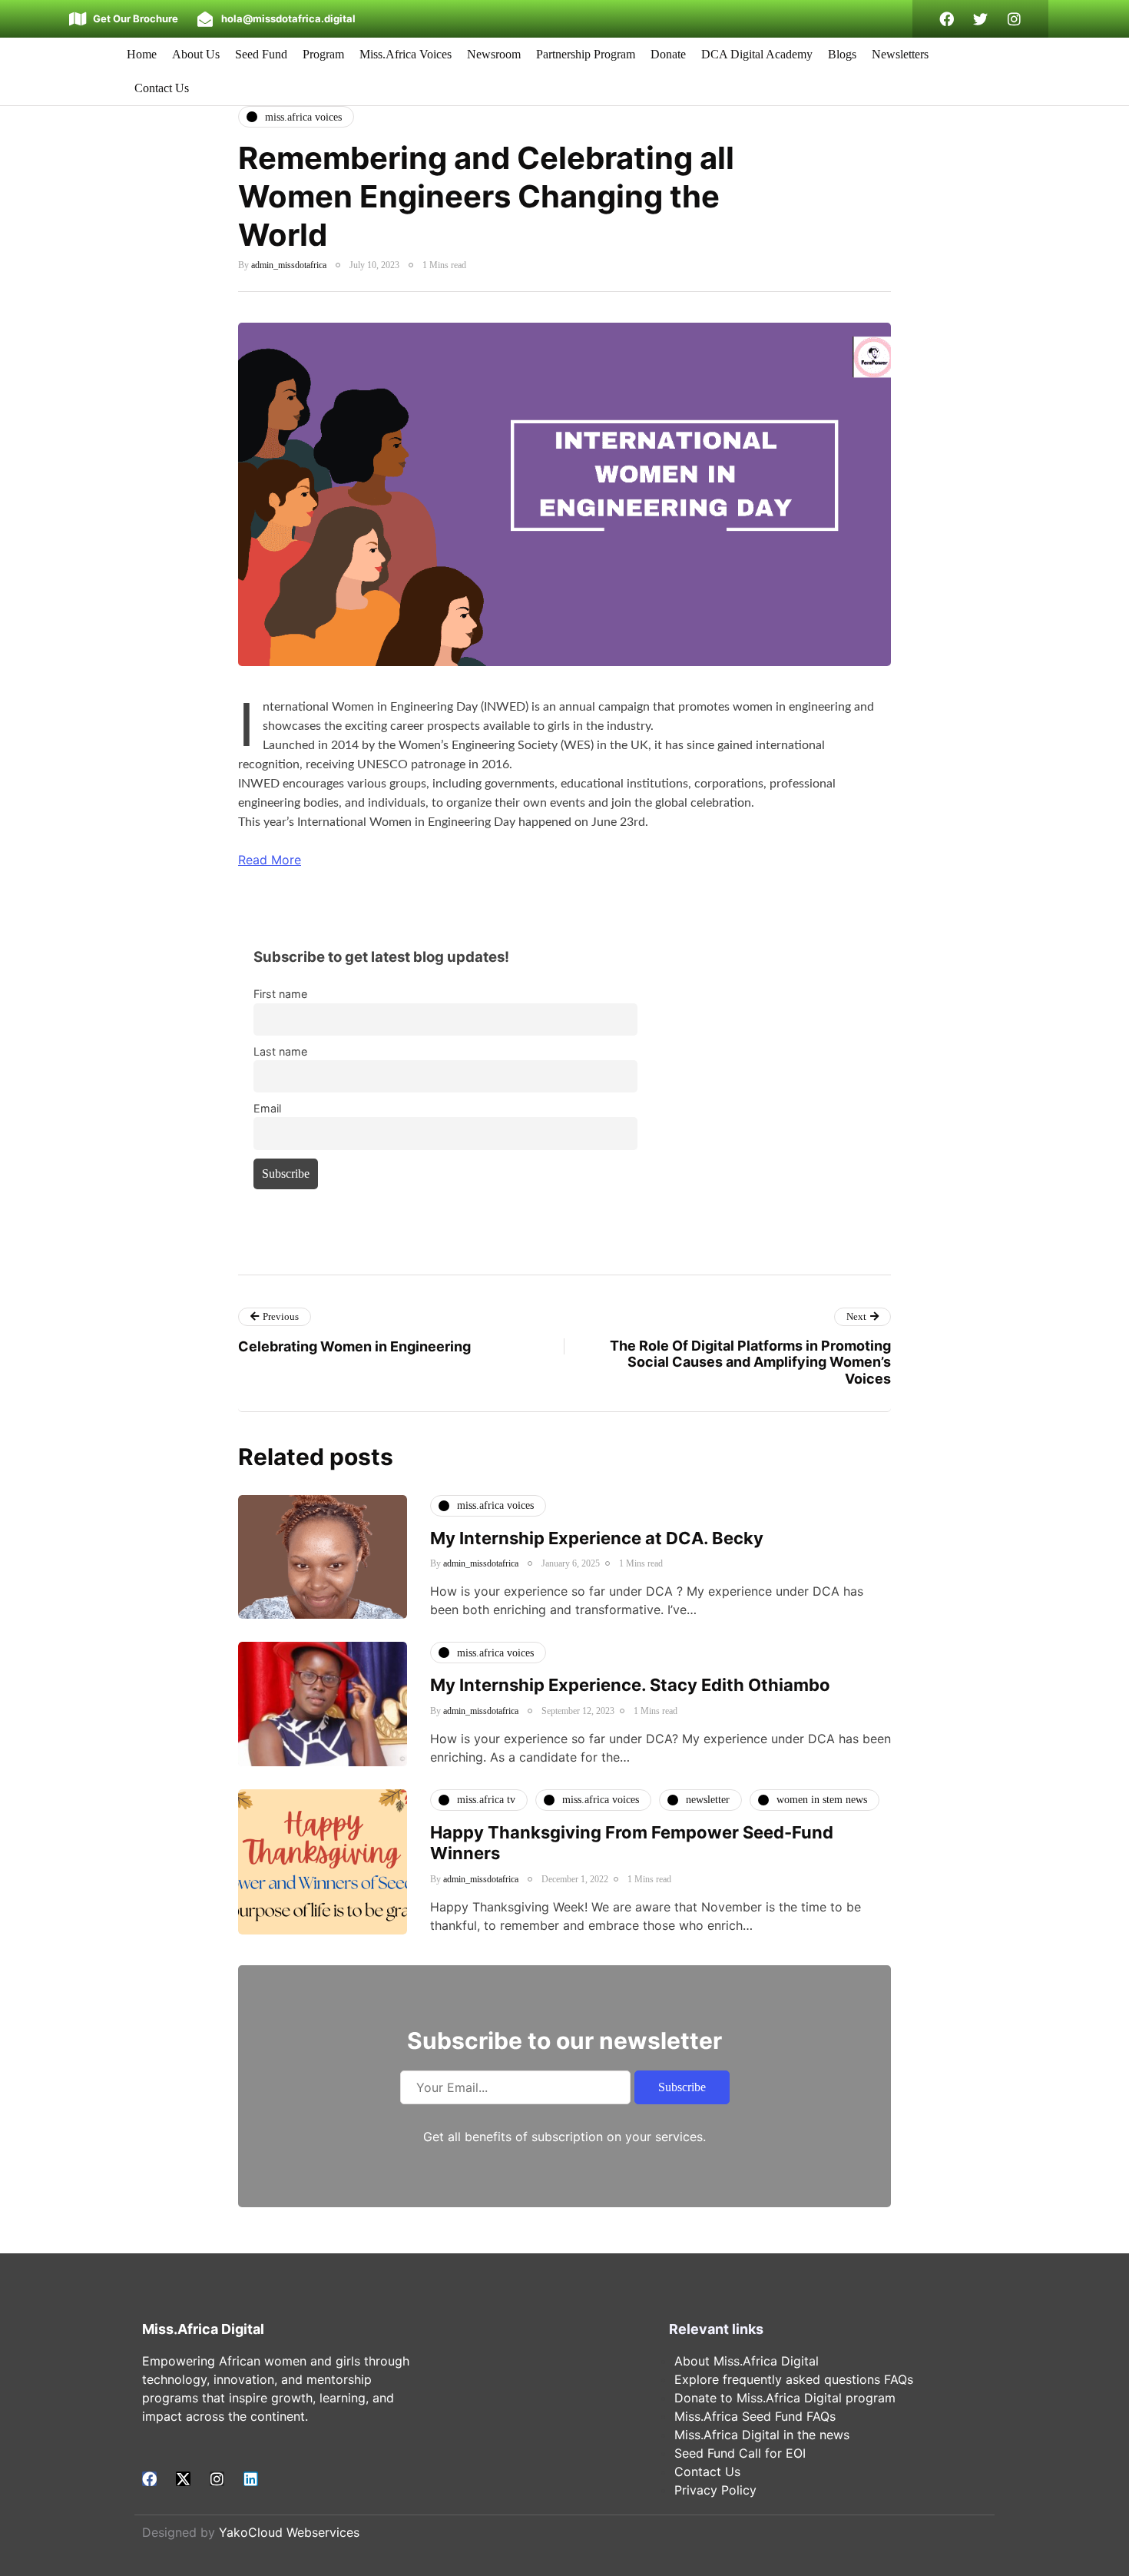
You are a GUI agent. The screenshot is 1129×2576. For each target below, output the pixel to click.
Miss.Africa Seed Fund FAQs (755, 2416)
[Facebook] (947, 19)
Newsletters (900, 54)
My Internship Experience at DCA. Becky (597, 1538)
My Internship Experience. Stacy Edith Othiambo (630, 1685)
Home (142, 54)
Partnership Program (586, 54)
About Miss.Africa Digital (747, 2361)
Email (267, 1108)
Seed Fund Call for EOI (740, 2453)
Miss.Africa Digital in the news (762, 2435)
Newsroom (494, 54)
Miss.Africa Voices (406, 54)
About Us (196, 54)
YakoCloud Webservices (289, 2532)
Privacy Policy (715, 2490)
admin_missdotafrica (289, 265)
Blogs (842, 54)
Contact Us (162, 88)
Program (323, 54)
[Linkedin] (251, 2479)
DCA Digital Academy (757, 54)
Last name (280, 1051)
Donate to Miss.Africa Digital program (785, 2398)
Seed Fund (261, 54)
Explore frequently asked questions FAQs (794, 2379)
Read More (270, 860)
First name (280, 994)
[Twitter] (980, 19)
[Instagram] (1014, 19)
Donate (668, 54)
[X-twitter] (183, 2479)
